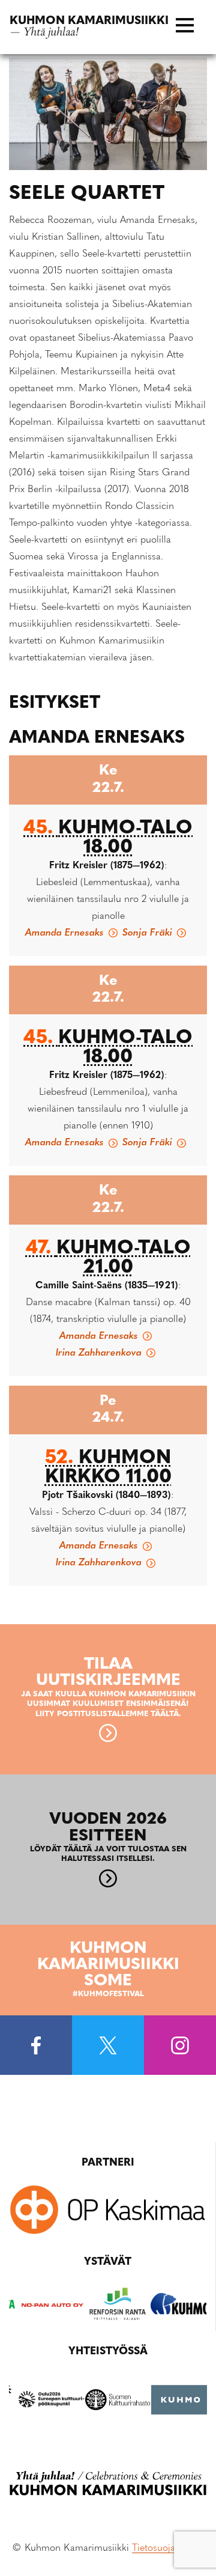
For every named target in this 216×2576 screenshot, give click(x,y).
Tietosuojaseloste (168, 2548)
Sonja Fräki (147, 933)
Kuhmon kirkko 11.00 (108, 1468)
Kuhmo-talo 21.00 (108, 1258)
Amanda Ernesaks (64, 933)
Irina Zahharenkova (99, 1353)
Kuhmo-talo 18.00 (108, 838)
